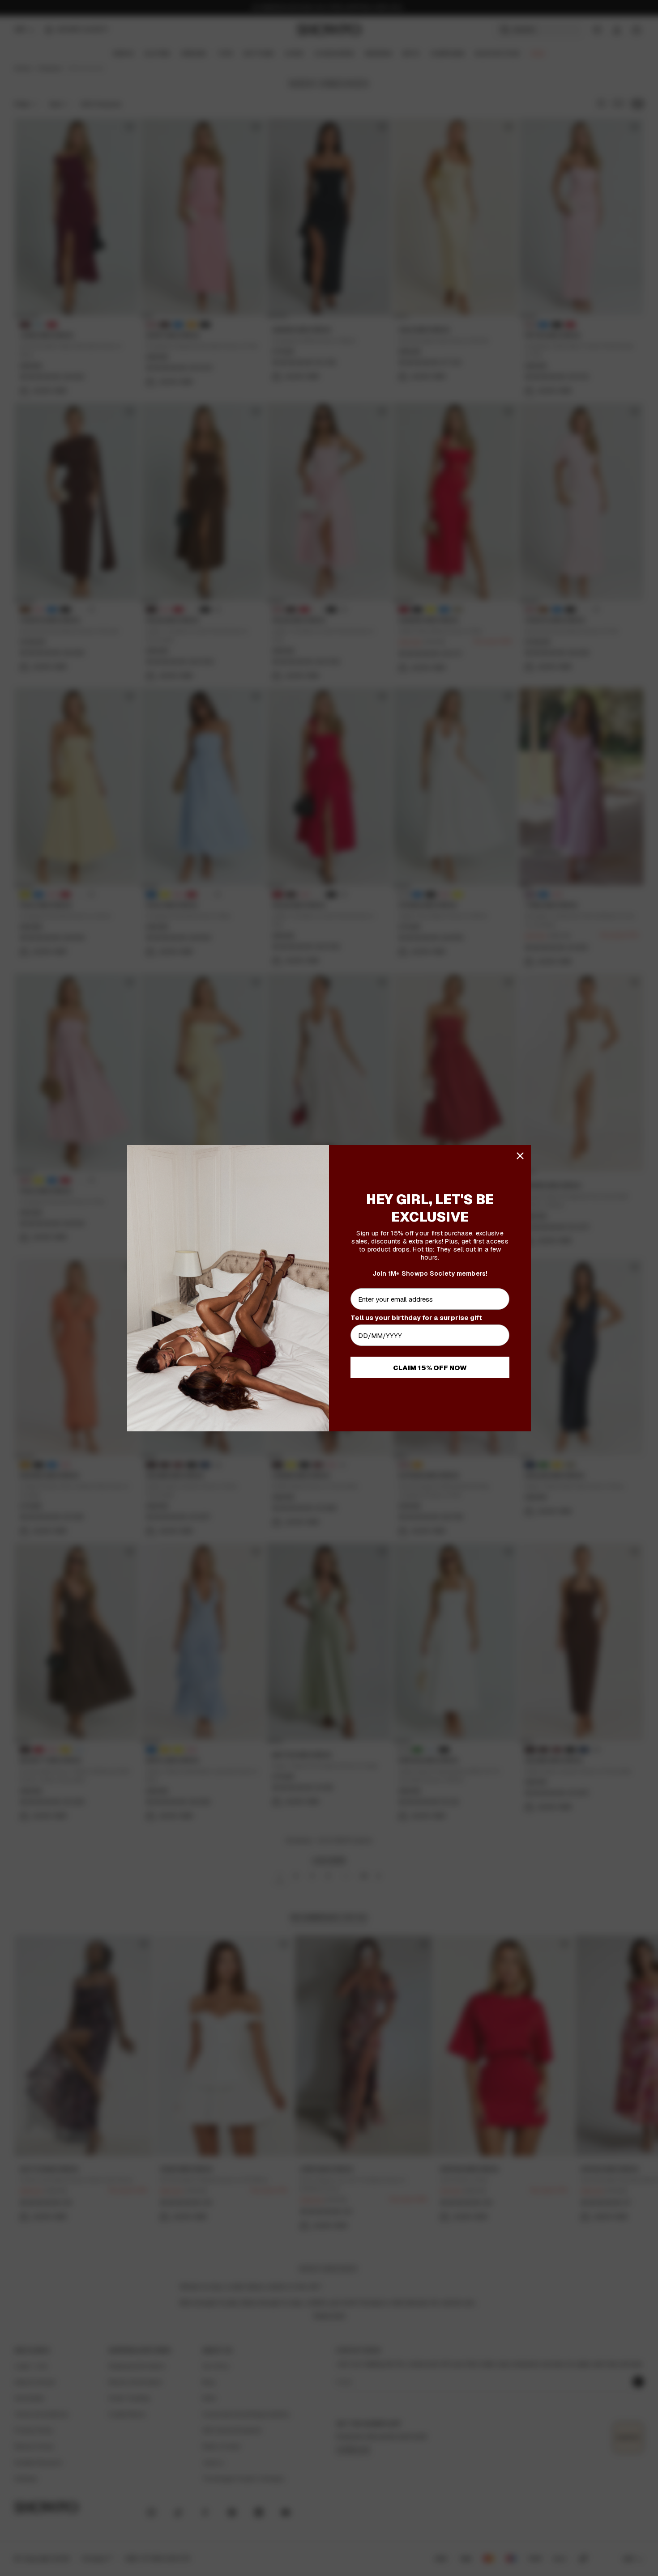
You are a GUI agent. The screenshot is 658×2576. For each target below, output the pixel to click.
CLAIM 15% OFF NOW (430, 1368)
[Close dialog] (520, 1156)
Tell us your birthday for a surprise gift (416, 1318)
